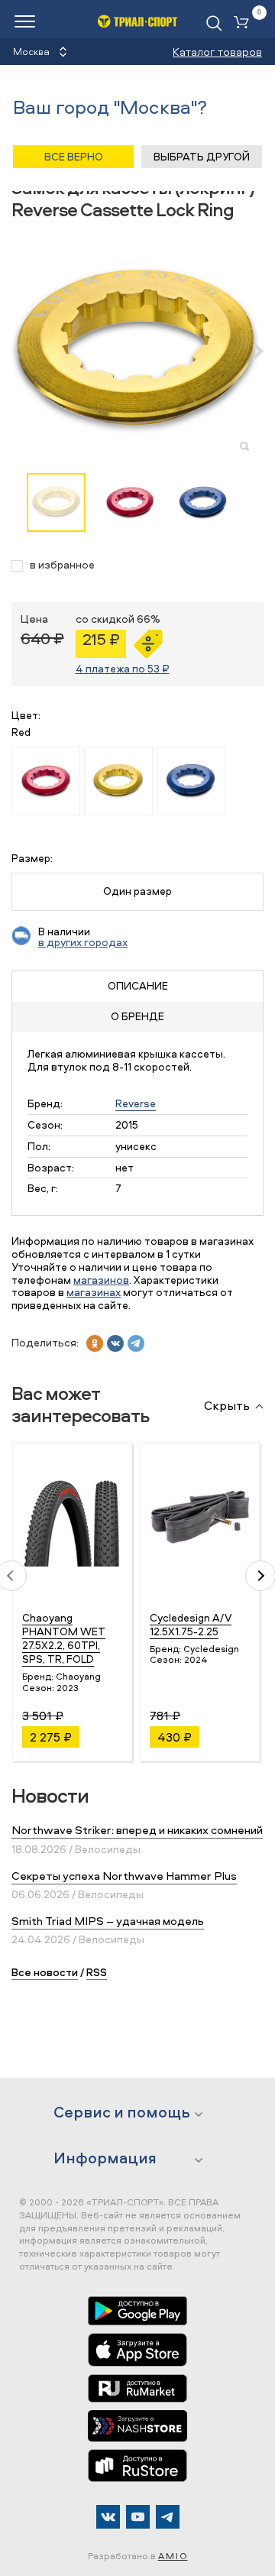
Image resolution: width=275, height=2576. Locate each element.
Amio (173, 2556)
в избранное (62, 565)
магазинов (101, 1280)
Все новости (45, 1972)
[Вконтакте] (108, 2517)
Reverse (136, 1103)
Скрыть (227, 1406)
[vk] (115, 1343)
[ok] (95, 1343)
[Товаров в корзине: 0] (244, 23)
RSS (97, 1972)
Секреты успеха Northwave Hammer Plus (124, 1876)
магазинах (94, 1292)
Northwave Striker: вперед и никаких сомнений (137, 1830)
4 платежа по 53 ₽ (123, 668)
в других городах (83, 942)
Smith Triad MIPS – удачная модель (108, 1921)
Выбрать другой (202, 156)
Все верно (74, 156)
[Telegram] (168, 2517)
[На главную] (138, 21)
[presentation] (25, 351)
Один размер (137, 891)
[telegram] (136, 1343)
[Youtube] (138, 2517)
